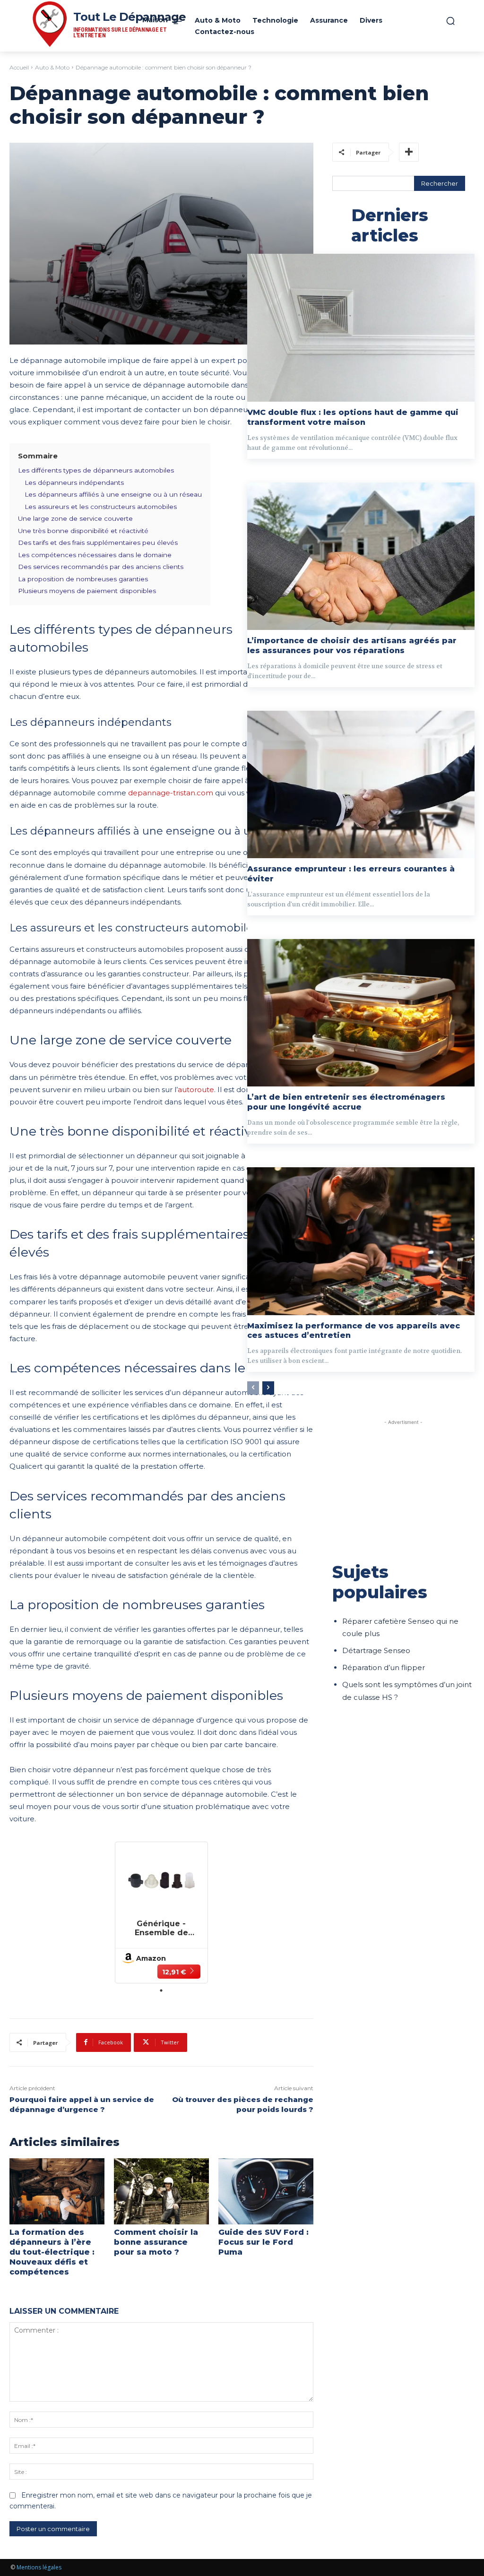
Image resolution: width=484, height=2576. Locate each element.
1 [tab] (161, 1990)
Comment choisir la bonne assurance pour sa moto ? (156, 2242)
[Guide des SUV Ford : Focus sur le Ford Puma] (266, 2192)
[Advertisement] (403, 1486)
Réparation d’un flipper (384, 1667)
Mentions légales (39, 2567)
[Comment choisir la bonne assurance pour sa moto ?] (161, 2192)
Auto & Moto (52, 67)
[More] (409, 152)
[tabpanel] (161, 1913)
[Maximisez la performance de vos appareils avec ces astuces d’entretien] (361, 1241)
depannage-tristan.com (171, 793)
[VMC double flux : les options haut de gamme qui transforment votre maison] (361, 328)
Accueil (19, 67)
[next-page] (268, 1388)
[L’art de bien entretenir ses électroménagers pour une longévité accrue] (361, 1013)
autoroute (196, 1090)
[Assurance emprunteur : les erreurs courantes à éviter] (361, 785)
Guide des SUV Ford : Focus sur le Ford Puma (264, 2242)
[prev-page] (253, 1388)
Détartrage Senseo (376, 1650)
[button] (450, 21)
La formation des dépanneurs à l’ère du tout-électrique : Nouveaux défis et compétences (52, 2252)
